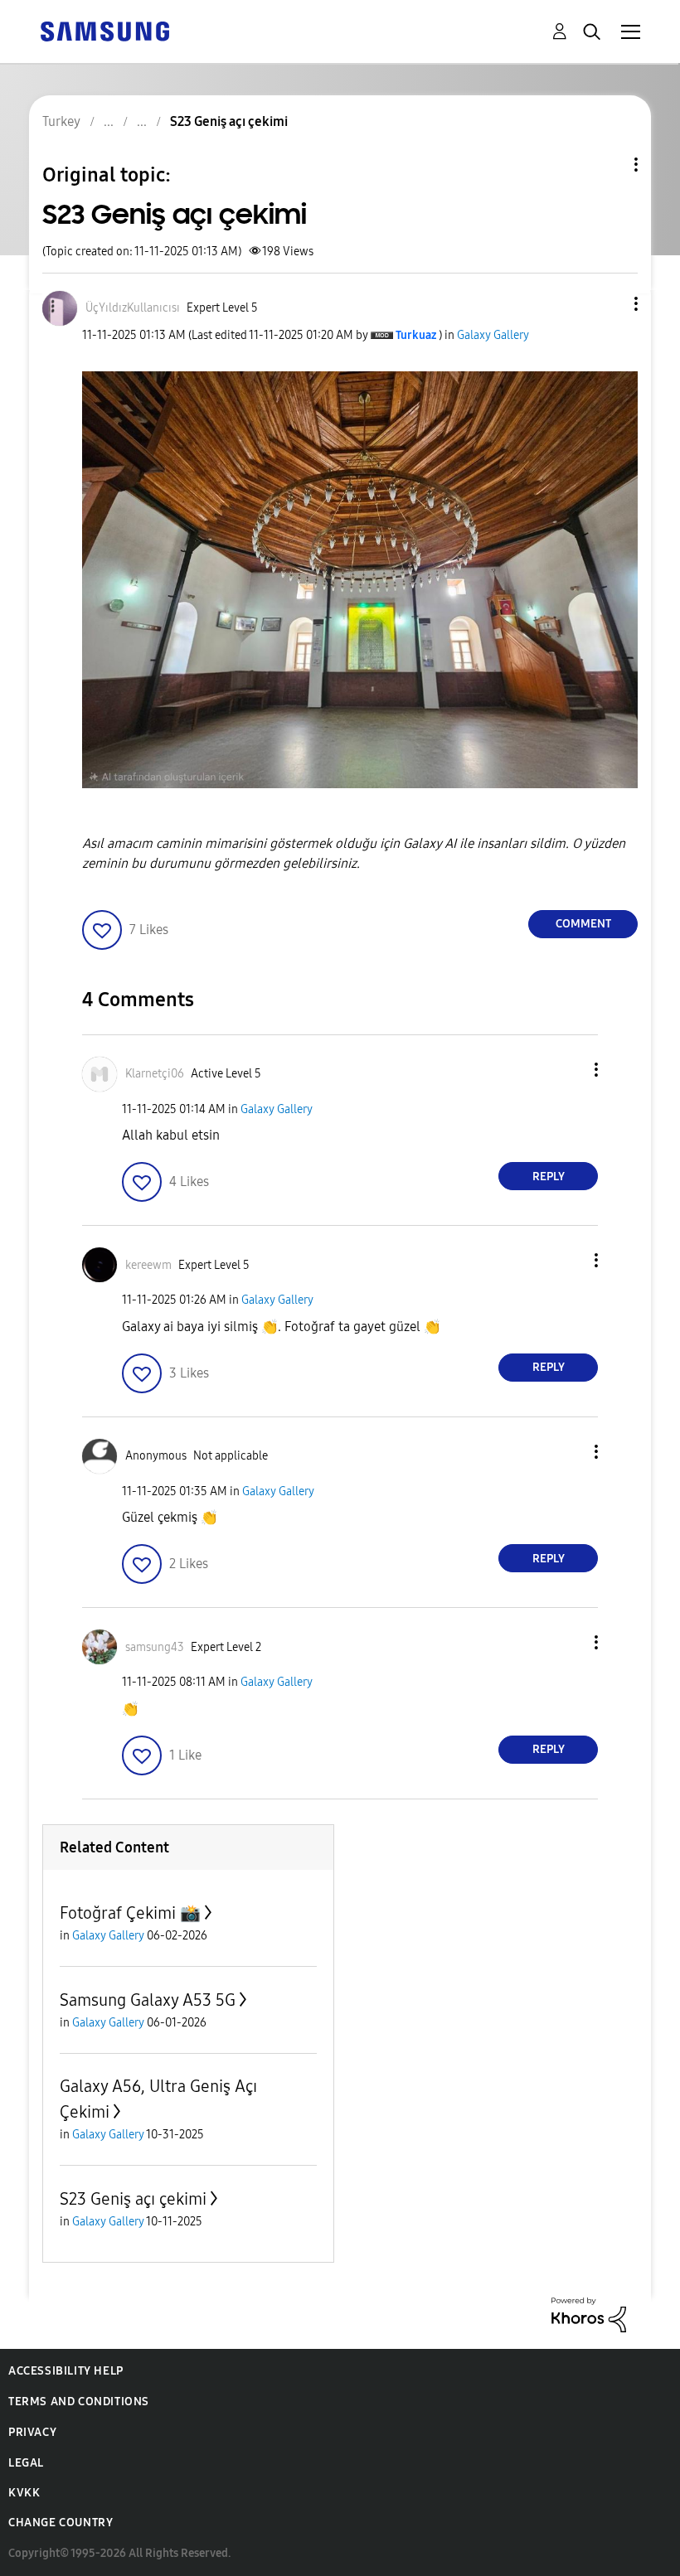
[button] (609, 304)
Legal (26, 2463)
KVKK (24, 2493)
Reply (549, 1177)
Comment (583, 924)
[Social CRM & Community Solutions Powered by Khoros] (589, 2314)
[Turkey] (104, 30)
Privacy (32, 2432)
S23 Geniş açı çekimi (133, 2199)
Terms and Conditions (79, 2402)
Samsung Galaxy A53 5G (148, 2000)
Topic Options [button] (608, 165)
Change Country (61, 2523)
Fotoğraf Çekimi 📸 (130, 1913)
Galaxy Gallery (493, 335)
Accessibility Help (66, 2371)
